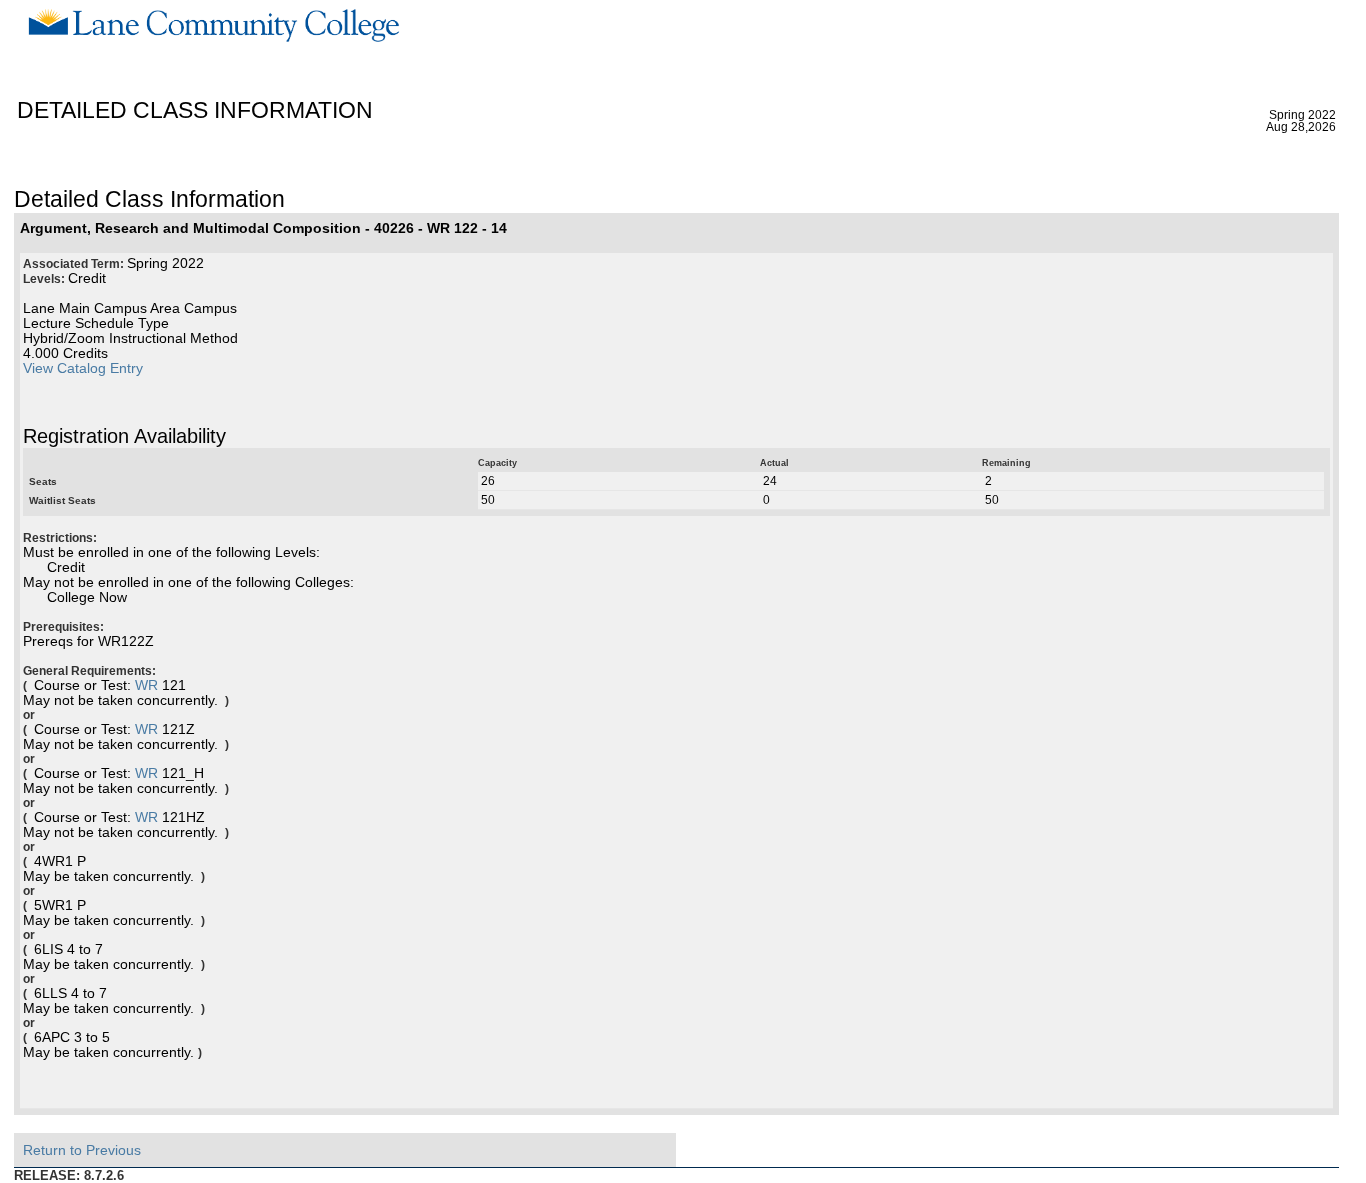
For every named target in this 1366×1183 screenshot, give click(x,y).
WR (146, 685)
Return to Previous (82, 1150)
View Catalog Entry (83, 368)
